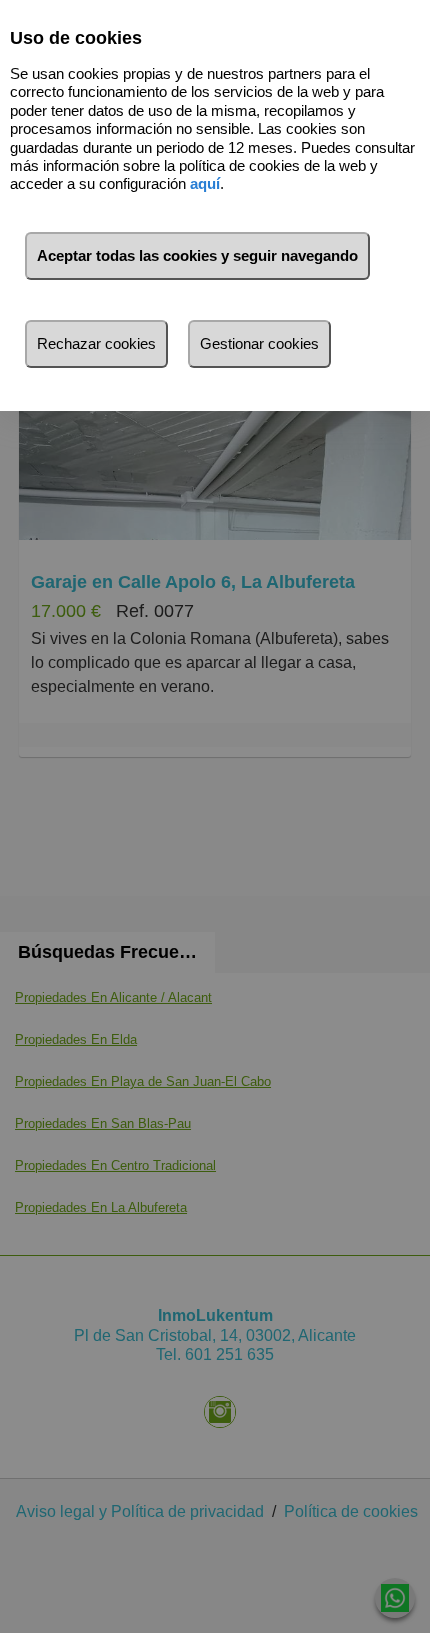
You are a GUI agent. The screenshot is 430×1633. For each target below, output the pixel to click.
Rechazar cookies (96, 343)
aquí (205, 183)
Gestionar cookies (259, 343)
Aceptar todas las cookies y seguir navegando (197, 255)
